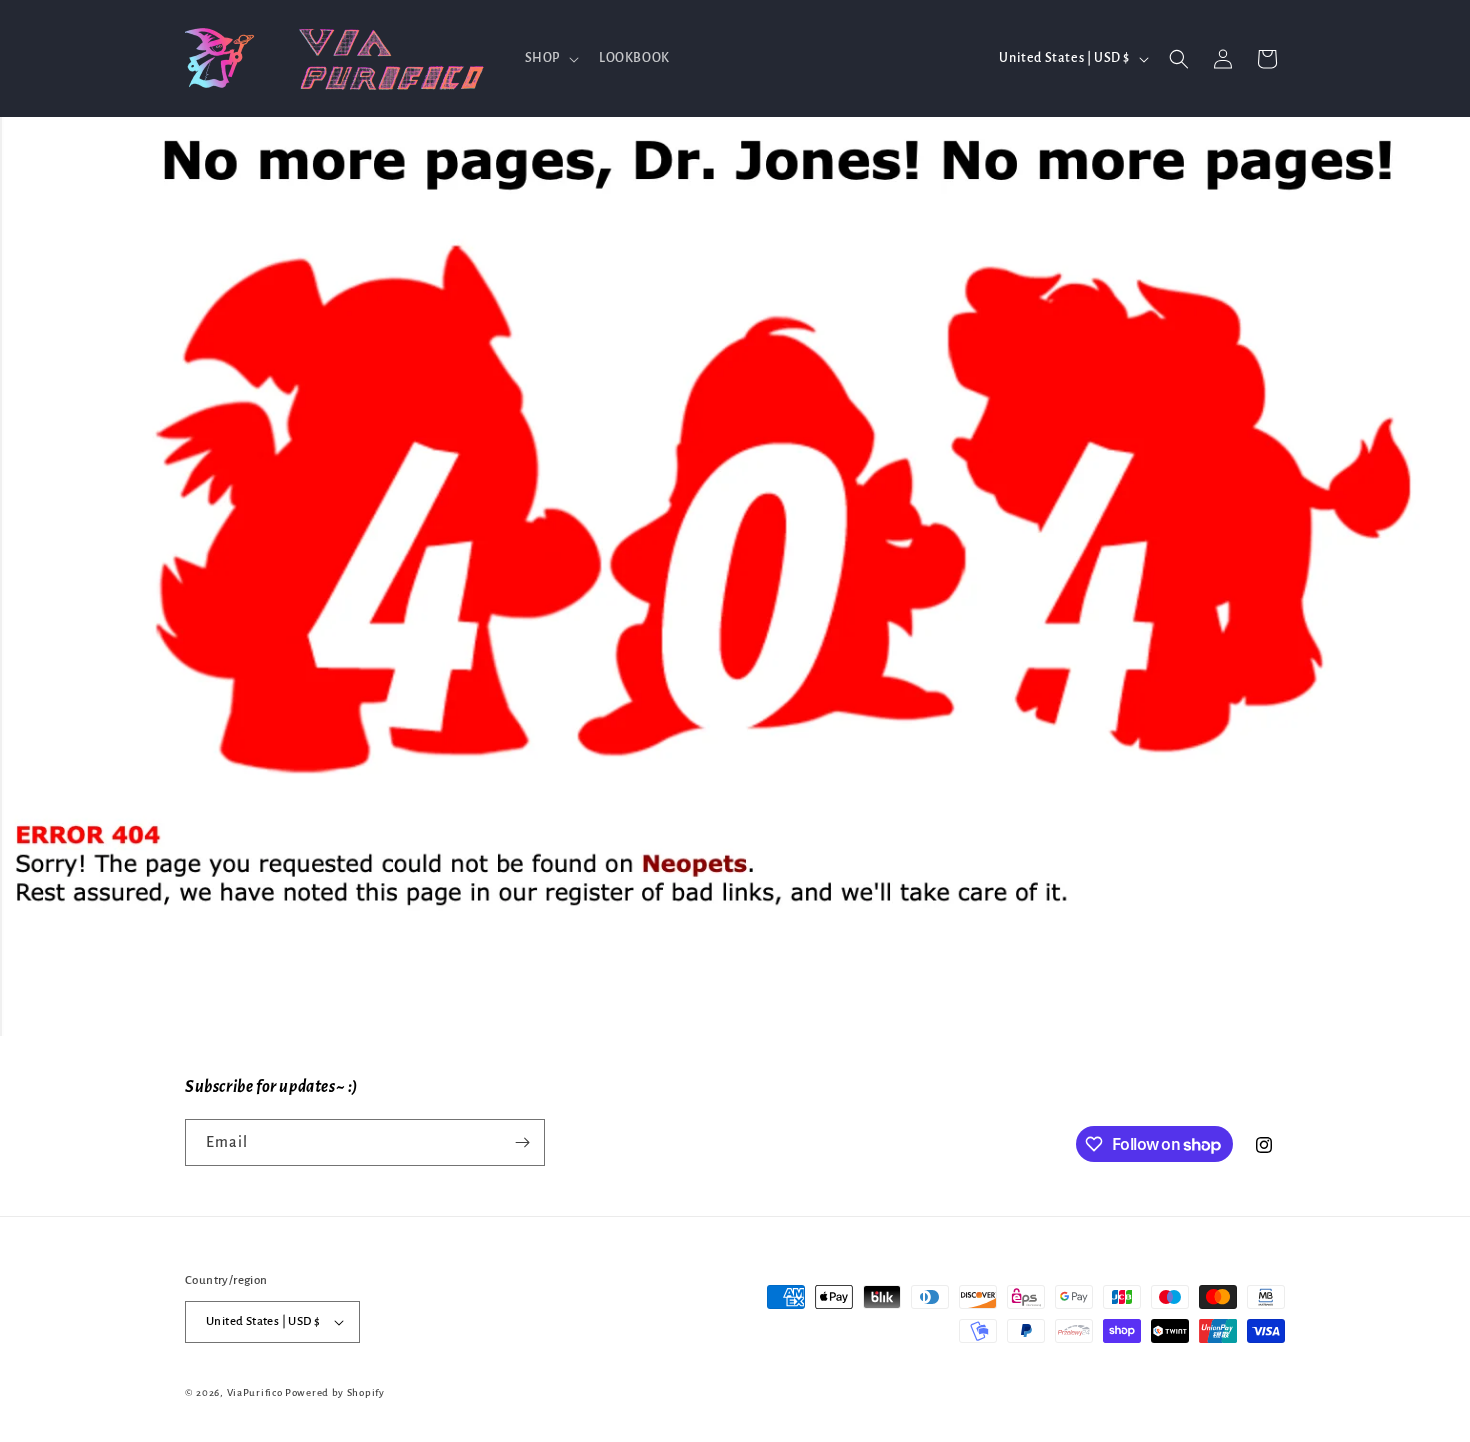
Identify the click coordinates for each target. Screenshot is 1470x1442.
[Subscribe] (522, 1142)
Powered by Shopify (335, 1392)
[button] (550, 58)
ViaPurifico (255, 1392)
